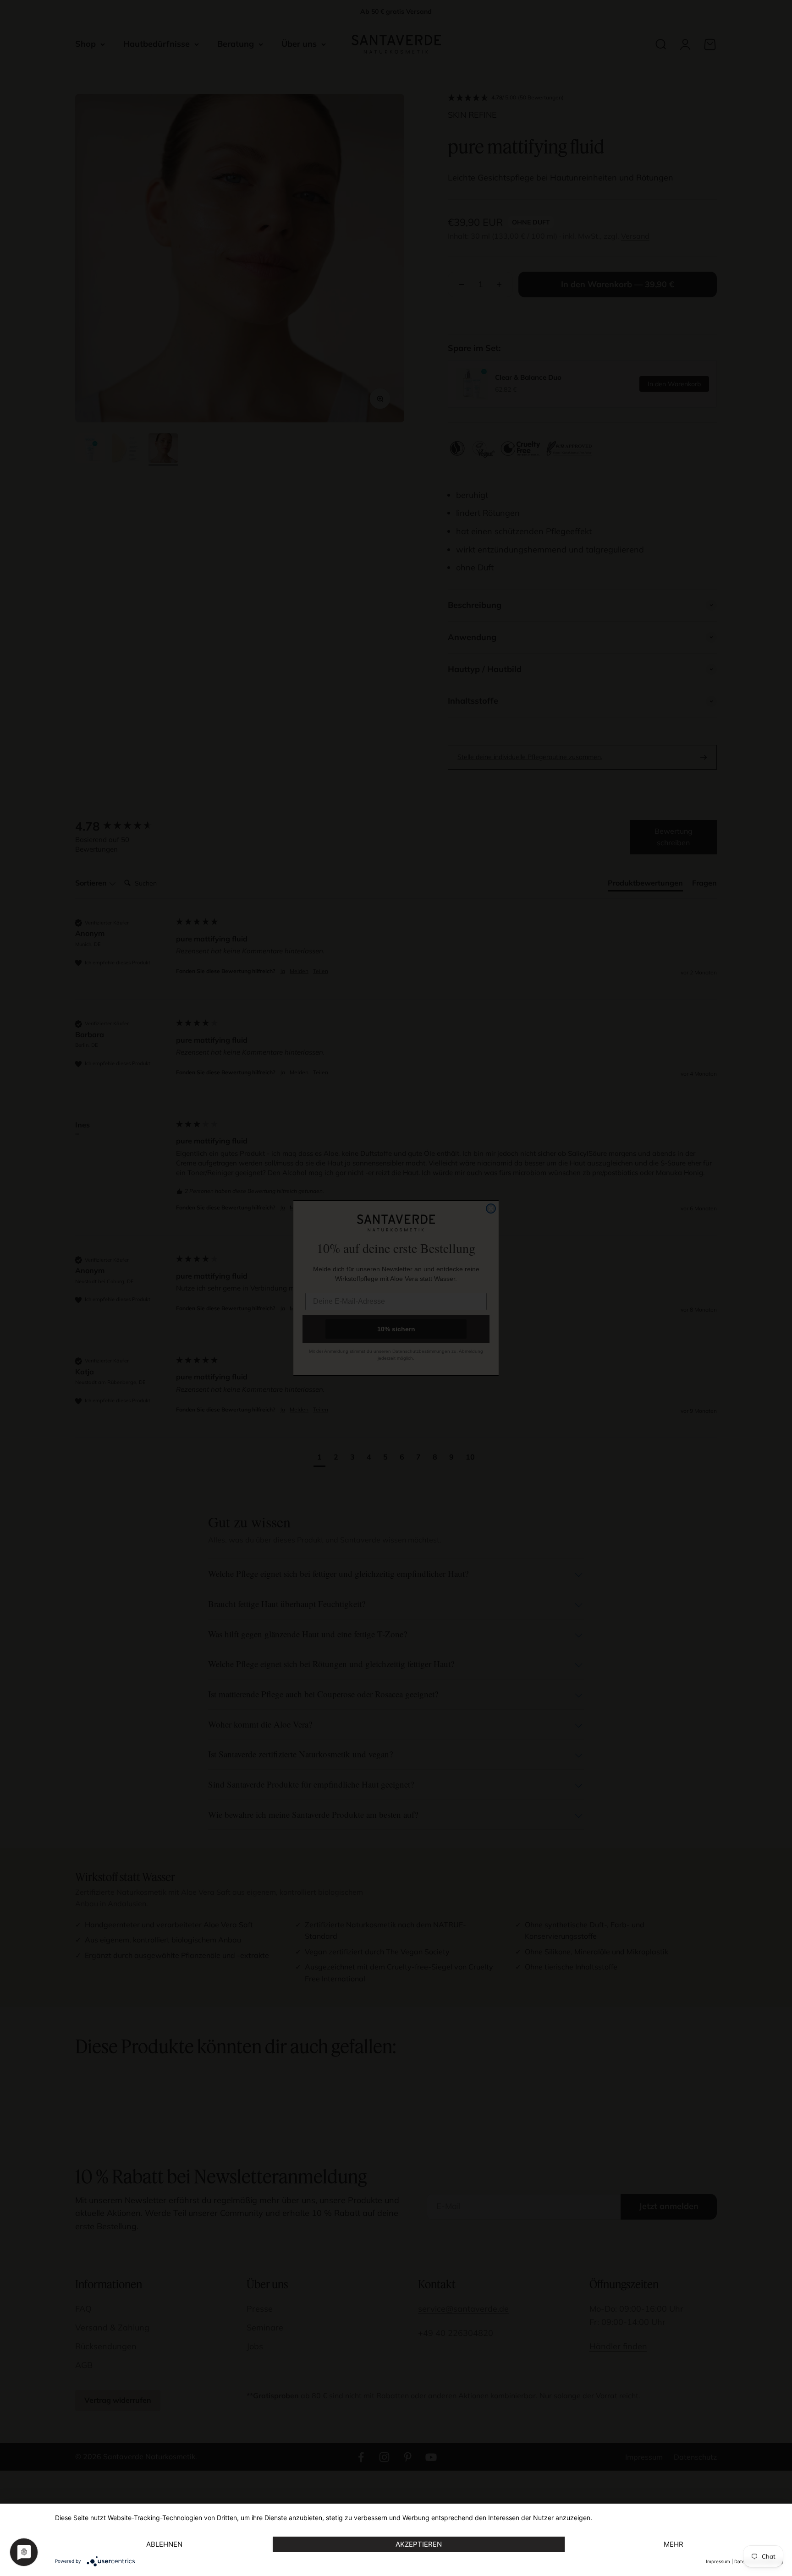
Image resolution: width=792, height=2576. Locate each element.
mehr (674, 2544)
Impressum (718, 2561)
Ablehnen (164, 2544)
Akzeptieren (419, 2544)
